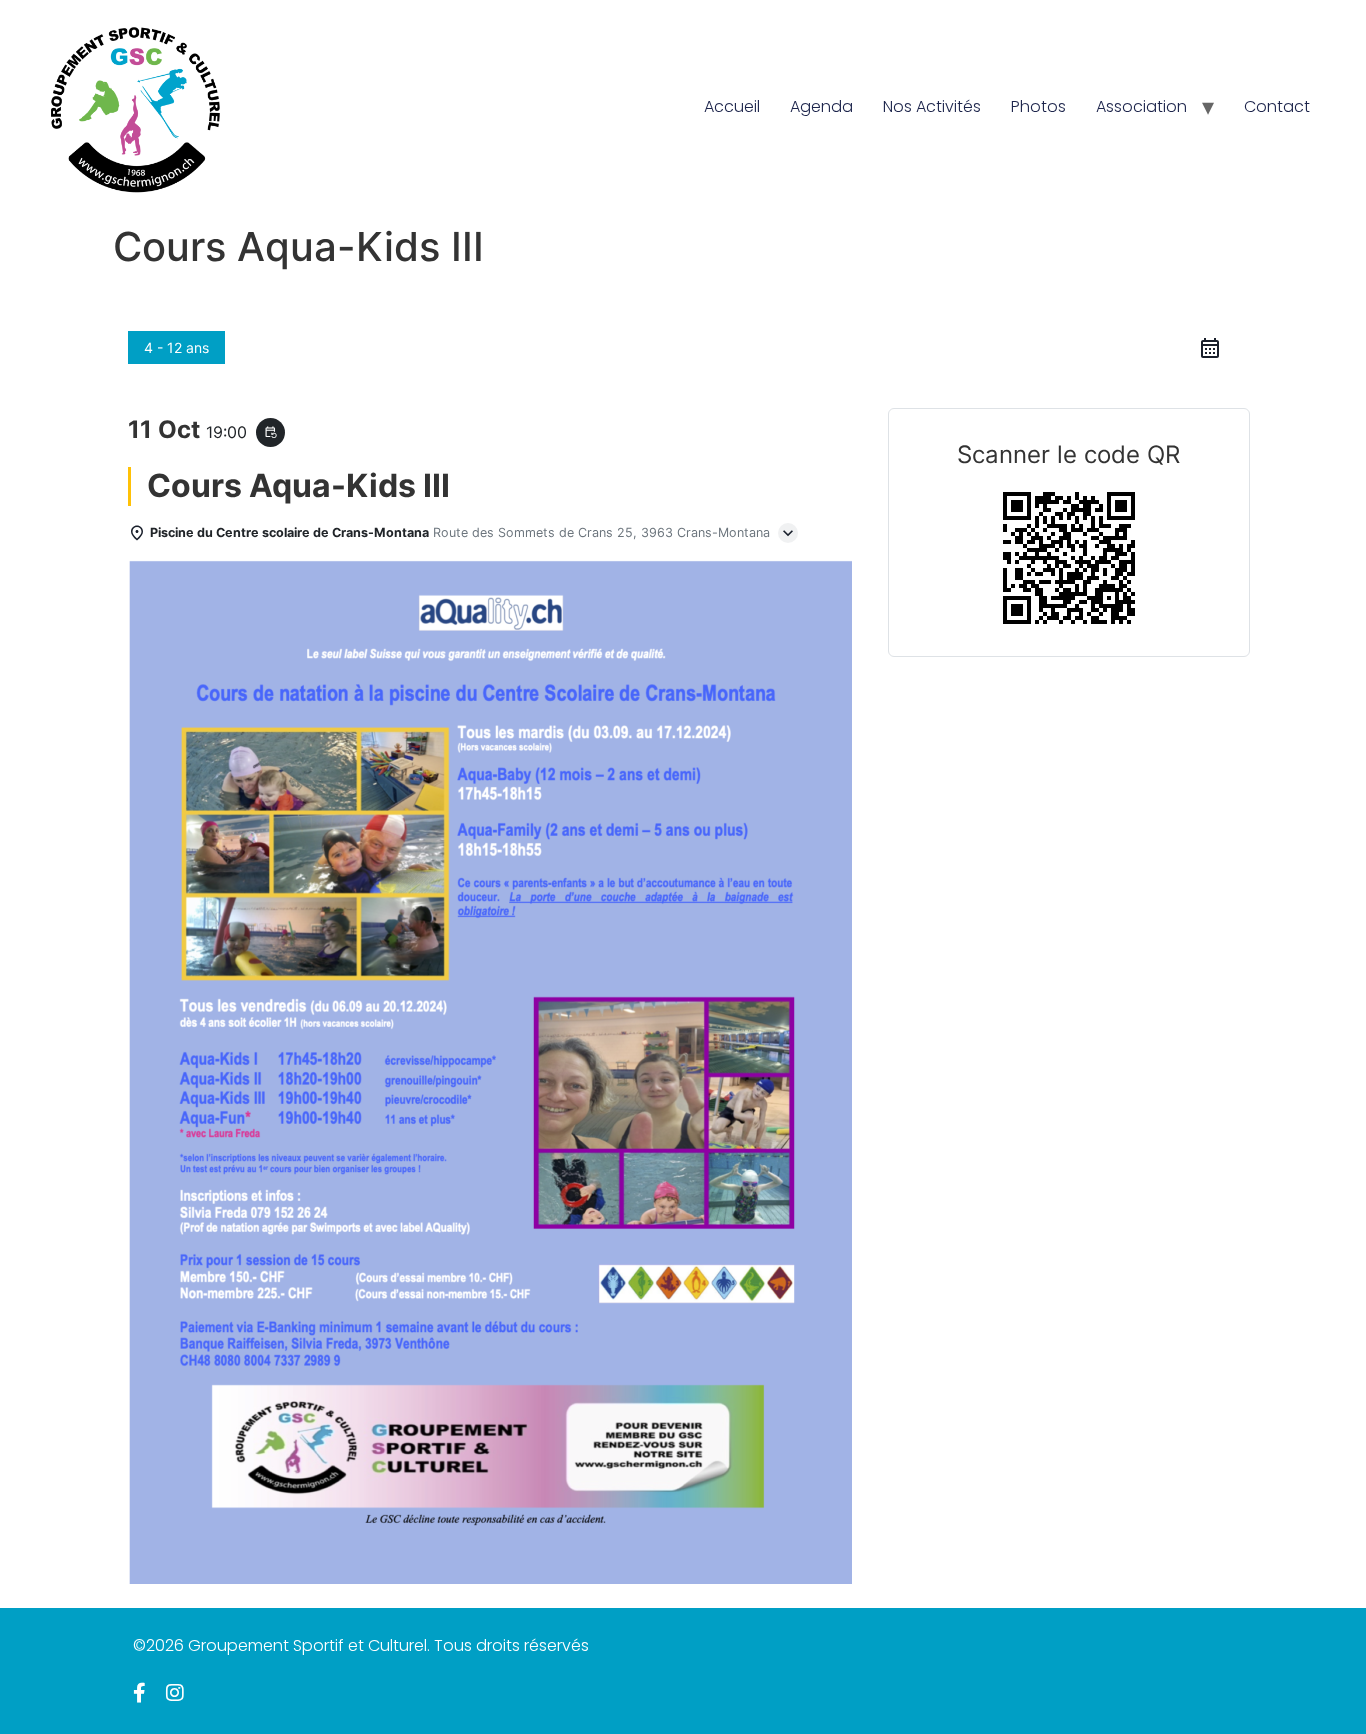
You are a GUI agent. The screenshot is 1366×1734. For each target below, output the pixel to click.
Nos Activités (932, 106)
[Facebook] (139, 1693)
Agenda (821, 106)
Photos (1038, 106)
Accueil (732, 106)
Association (1141, 106)
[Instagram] (175, 1693)
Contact (1277, 106)
